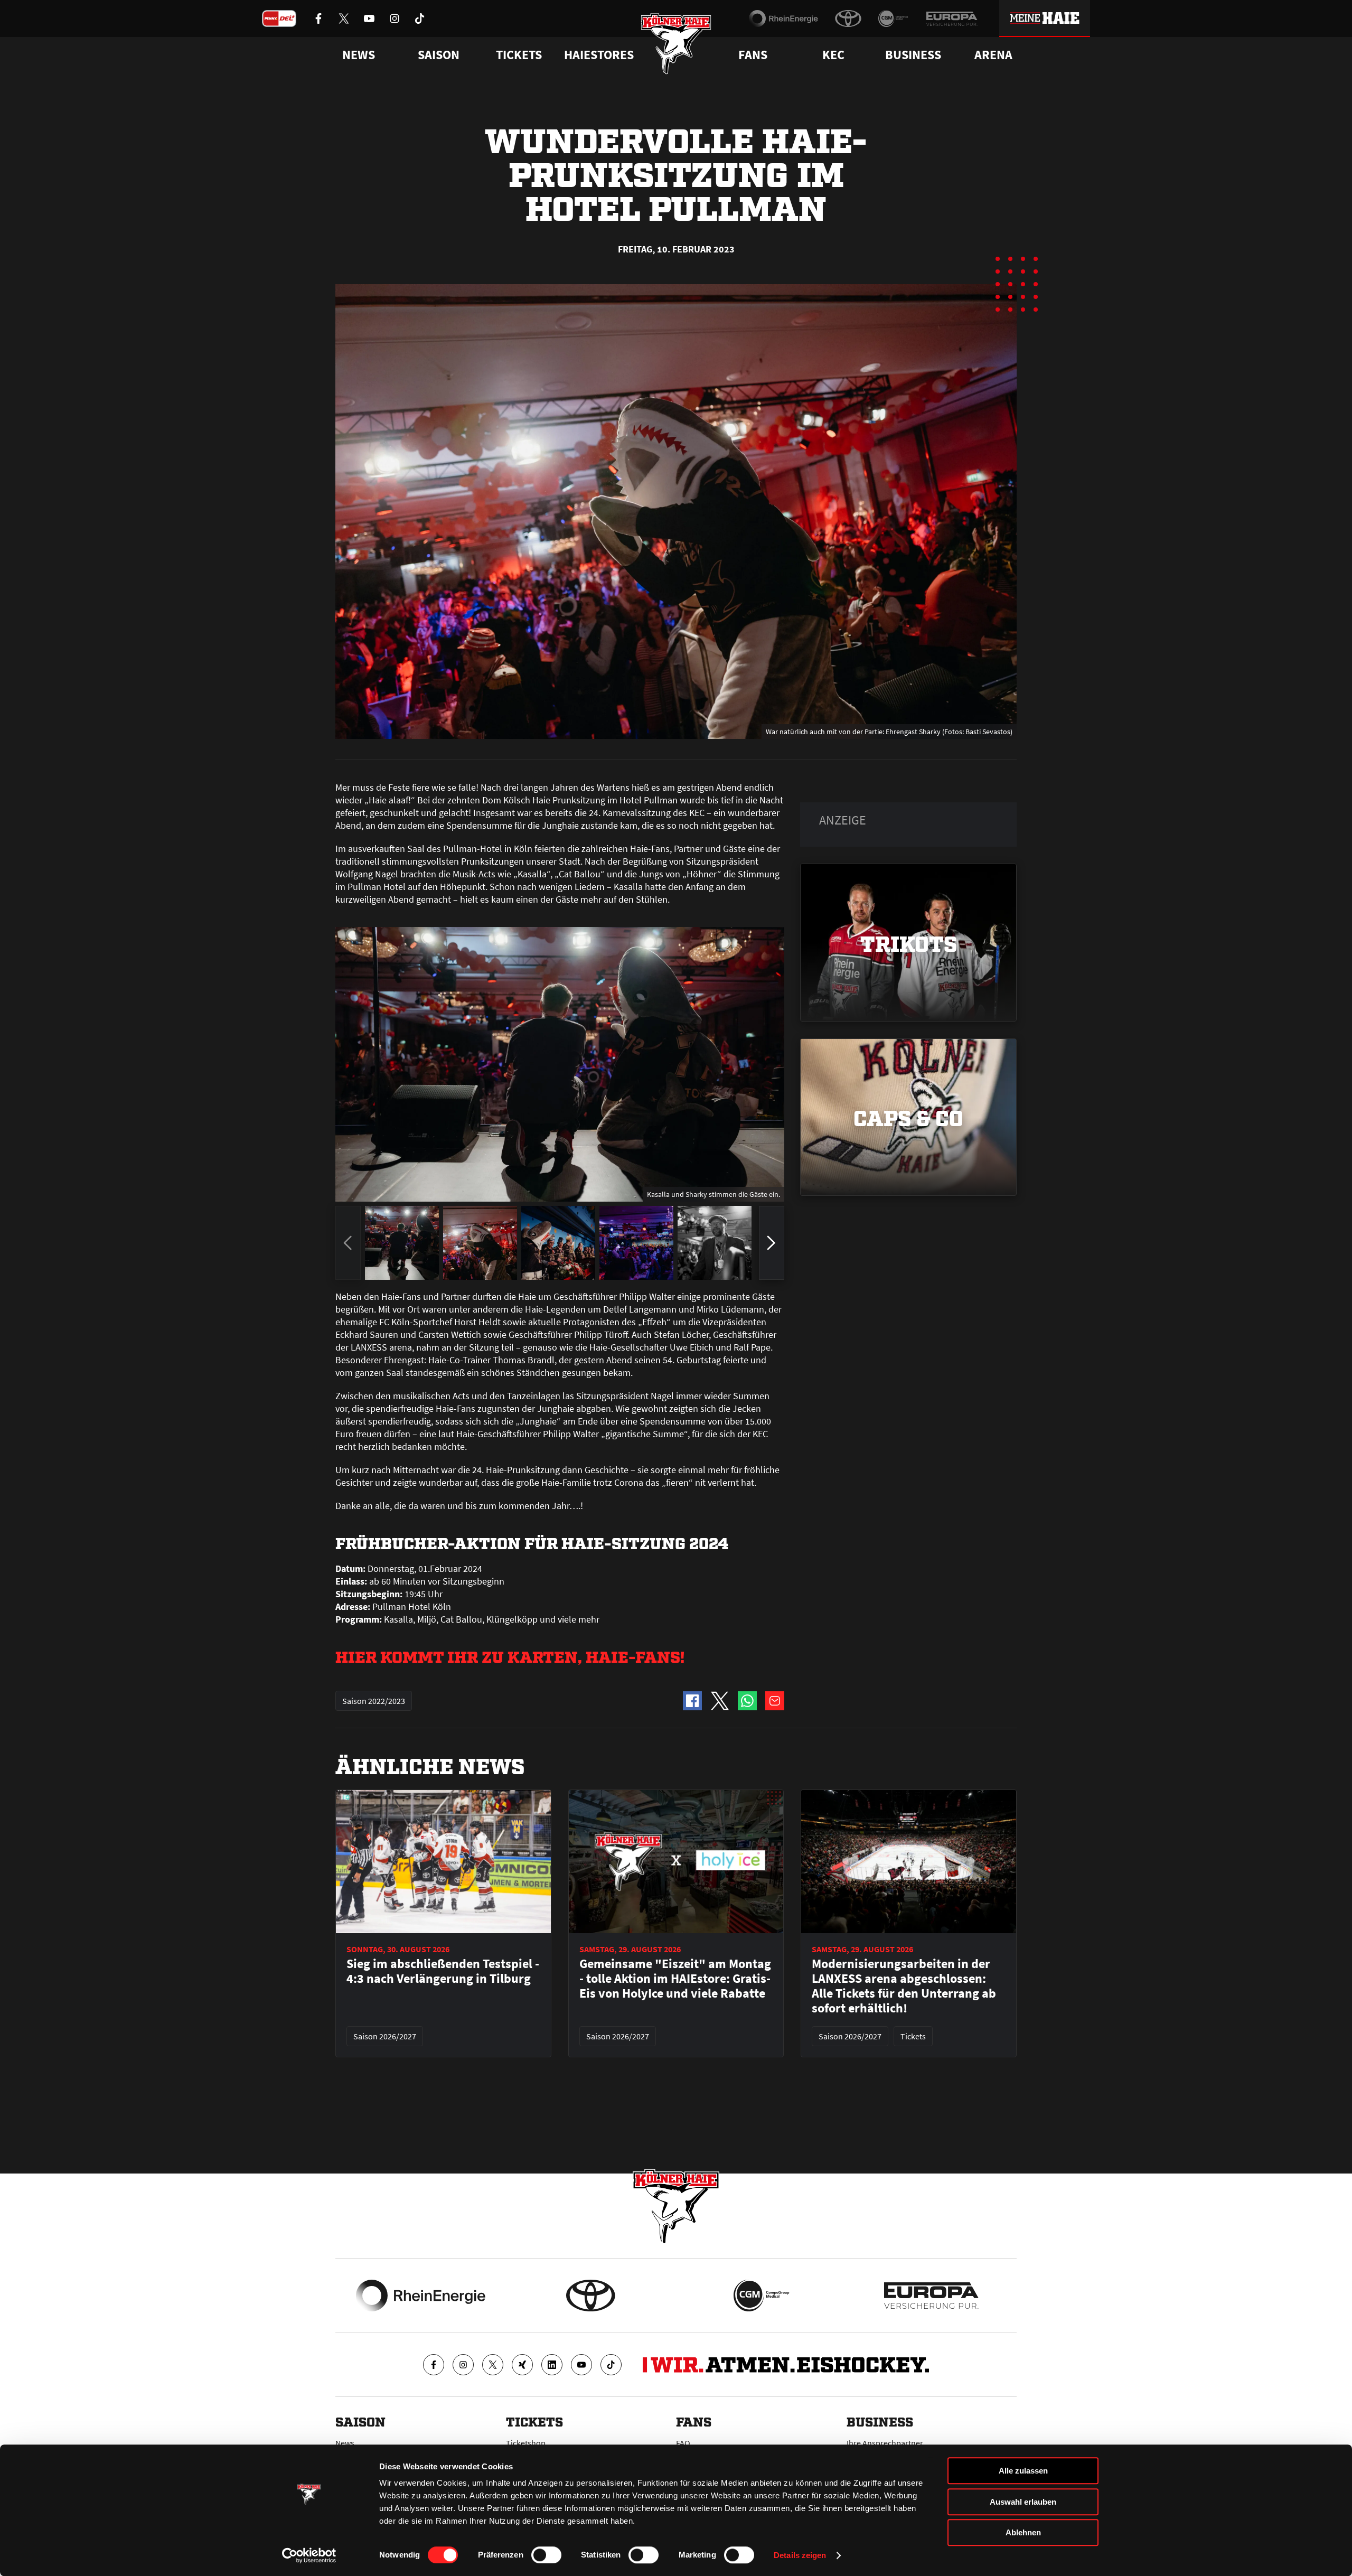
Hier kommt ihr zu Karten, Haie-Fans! (510, 1656)
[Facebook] (434, 2365)
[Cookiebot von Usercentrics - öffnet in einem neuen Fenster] (309, 2555)
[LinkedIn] (552, 2365)
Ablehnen (1023, 2532)
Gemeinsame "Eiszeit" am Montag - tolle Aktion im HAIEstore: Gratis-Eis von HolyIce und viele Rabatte (675, 1979)
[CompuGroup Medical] (893, 18)
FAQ (683, 2443)
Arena (993, 55)
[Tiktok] (611, 2365)
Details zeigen (800, 2555)
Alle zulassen (1023, 2471)
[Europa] (952, 18)
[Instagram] (463, 2365)
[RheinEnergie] (783, 18)
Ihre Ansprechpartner (885, 2443)
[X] (493, 2365)
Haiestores (599, 55)
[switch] (546, 2555)
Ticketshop (526, 2443)
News (345, 2443)
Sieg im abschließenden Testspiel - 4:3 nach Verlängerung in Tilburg (443, 1971)
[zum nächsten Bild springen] (772, 1243)
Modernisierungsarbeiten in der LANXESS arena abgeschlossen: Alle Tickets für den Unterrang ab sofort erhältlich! (904, 1986)
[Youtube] (581, 2365)
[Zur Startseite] (676, 44)
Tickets (519, 55)
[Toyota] (848, 18)
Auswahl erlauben (1023, 2502)
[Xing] (522, 2365)
